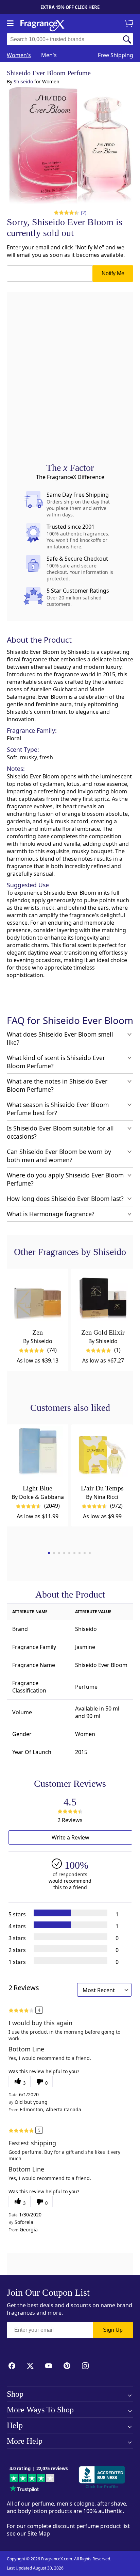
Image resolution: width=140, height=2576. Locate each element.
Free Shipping (116, 55)
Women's (19, 55)
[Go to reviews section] (65, 213)
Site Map (39, 2533)
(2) (84, 212)
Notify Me (113, 273)
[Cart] (130, 24)
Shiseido (23, 81)
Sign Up (113, 2330)
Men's (49, 55)
